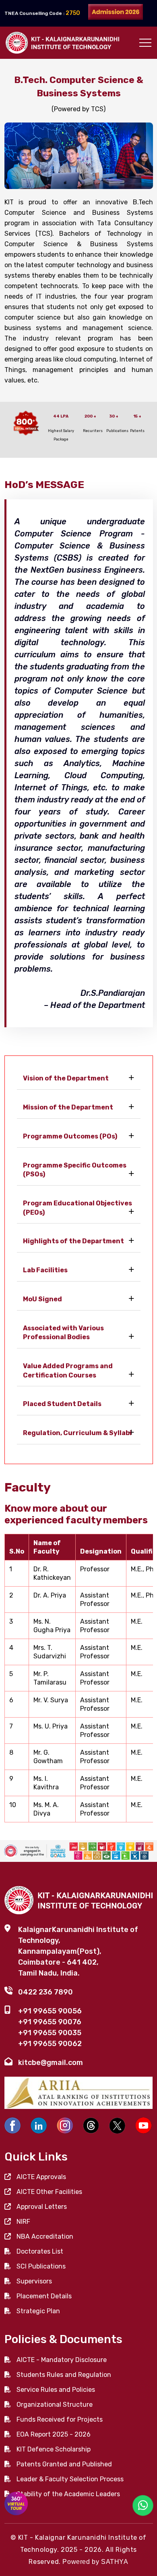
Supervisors (34, 2281)
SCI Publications (41, 2266)
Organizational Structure (55, 2405)
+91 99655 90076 (50, 2022)
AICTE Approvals (41, 2177)
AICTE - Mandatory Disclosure (62, 2360)
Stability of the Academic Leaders (68, 2494)
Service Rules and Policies (56, 2390)
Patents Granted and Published (64, 2464)
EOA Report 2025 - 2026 (54, 2434)
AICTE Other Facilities (49, 2192)
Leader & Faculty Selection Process (70, 2479)
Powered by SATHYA (95, 2562)
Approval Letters (42, 2207)
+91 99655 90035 (50, 2033)
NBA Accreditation (45, 2236)
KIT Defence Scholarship (54, 2449)
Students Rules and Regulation (64, 2375)
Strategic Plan (38, 2311)
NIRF (23, 2222)
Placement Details (44, 2296)
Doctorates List (40, 2251)
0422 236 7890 (45, 1992)
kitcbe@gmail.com (51, 2063)
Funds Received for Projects (60, 2419)
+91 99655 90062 (50, 2044)
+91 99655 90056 (50, 2011)
